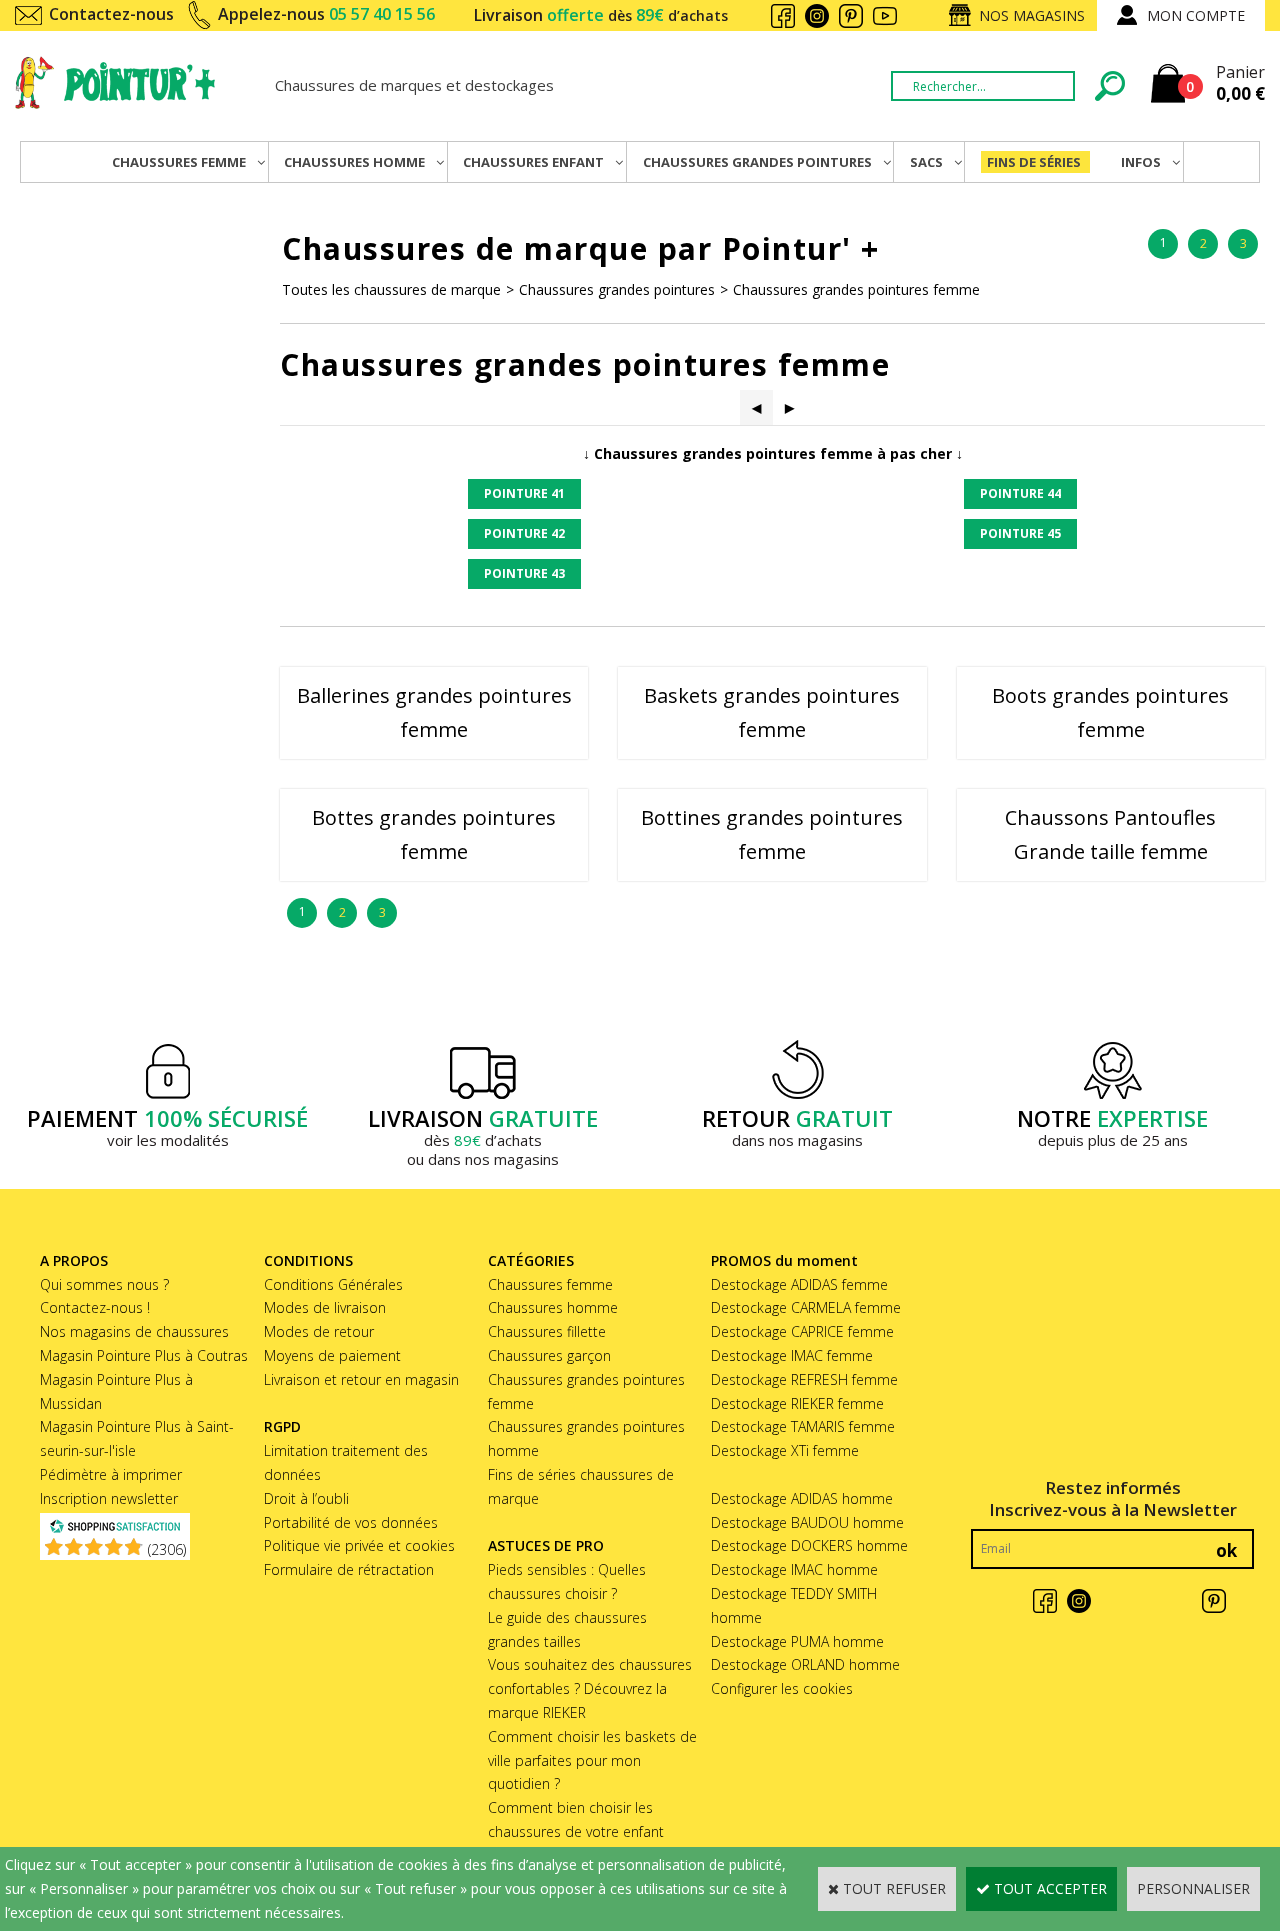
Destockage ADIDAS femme (799, 1284)
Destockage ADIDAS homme (802, 1498)
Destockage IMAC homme (794, 1569)
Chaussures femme (550, 1284)
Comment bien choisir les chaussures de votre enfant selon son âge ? (576, 1831)
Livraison (601, 15)
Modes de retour (319, 1331)
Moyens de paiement (332, 1355)
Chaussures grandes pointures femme (856, 289)
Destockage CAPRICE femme (802, 1331)
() (167, 1549)
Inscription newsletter (109, 1498)
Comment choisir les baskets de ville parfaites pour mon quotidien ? (592, 1760)
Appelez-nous (326, 14)
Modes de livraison (325, 1307)
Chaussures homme (553, 1307)
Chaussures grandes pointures (617, 289)
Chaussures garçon (549, 1355)
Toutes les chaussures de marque (391, 289)
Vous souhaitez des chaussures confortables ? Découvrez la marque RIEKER (590, 1688)
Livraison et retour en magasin (361, 1379)
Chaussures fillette (547, 1331)
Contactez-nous (111, 14)
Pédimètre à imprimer (111, 1474)
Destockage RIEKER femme (797, 1403)
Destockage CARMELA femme (806, 1307)
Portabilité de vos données (351, 1522)
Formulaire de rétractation (349, 1569)
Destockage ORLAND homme (805, 1664)
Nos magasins (1032, 15)
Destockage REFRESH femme (804, 1379)
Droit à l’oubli (306, 1498)
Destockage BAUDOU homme (807, 1522)
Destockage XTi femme (785, 1450)
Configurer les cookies (782, 1688)
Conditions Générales (333, 1284)
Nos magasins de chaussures (134, 1331)
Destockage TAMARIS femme (803, 1426)
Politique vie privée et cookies (359, 1545)
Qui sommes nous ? (104, 1284)
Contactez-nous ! (95, 1307)
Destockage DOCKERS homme (809, 1545)
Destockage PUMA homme (797, 1641)
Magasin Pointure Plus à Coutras (144, 1355)
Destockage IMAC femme (792, 1355)
